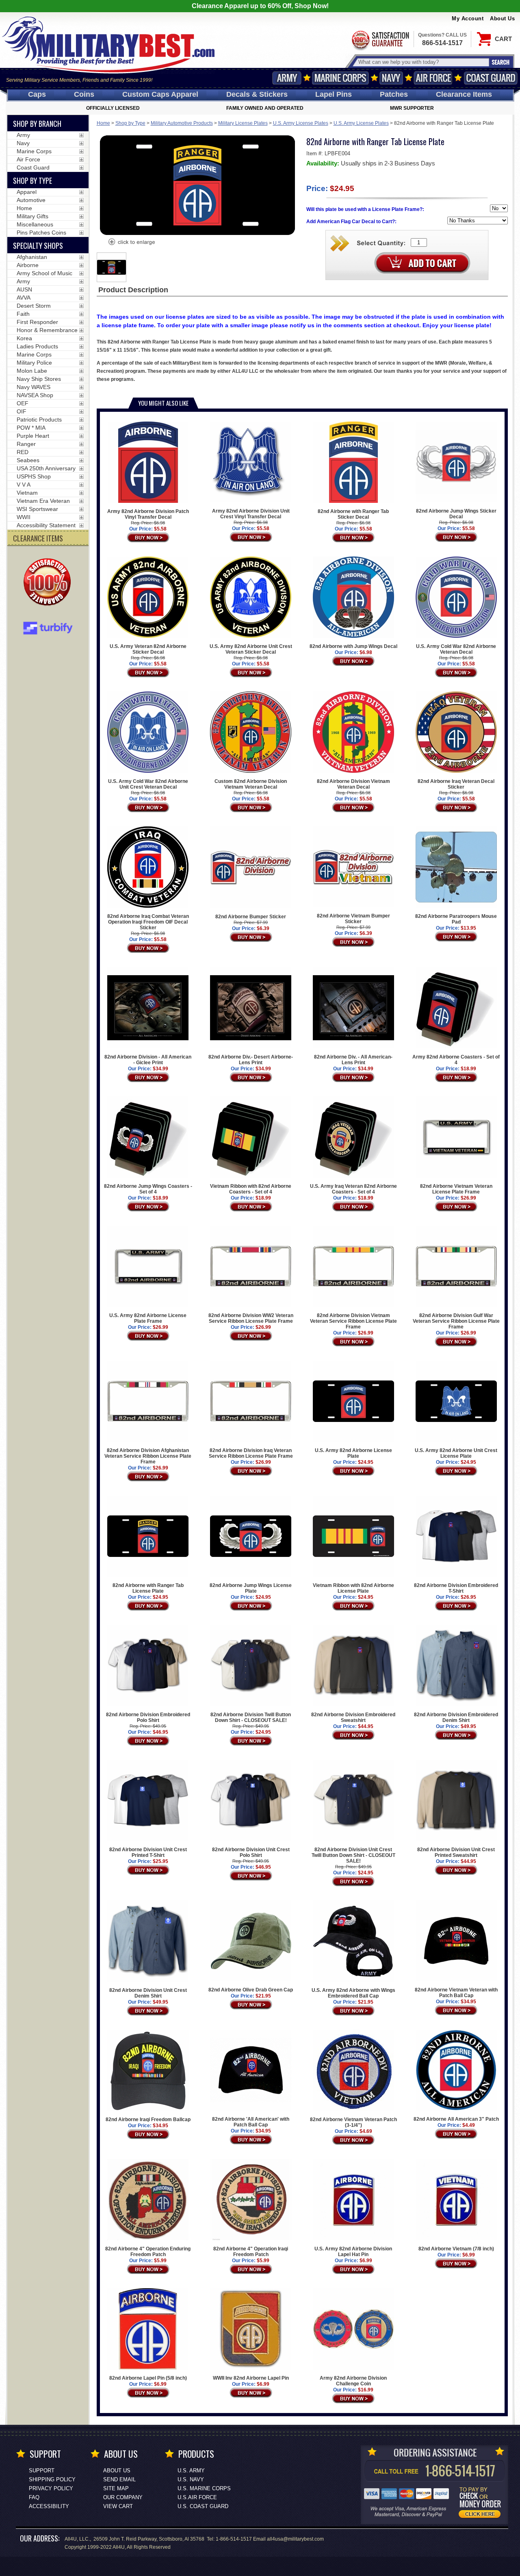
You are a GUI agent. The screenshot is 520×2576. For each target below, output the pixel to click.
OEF (23, 403)
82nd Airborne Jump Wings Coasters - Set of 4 (148, 1189)
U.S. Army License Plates (301, 123)
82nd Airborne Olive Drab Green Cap (251, 1990)
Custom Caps (160, 94)
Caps (37, 94)
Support (42, 2471)
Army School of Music (44, 273)
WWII (24, 517)
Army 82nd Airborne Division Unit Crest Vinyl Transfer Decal (251, 514)
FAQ (34, 2497)
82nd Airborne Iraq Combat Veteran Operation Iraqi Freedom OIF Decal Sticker (148, 922)
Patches (394, 94)
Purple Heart (33, 436)
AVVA (24, 298)
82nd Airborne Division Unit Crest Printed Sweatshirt (456, 1852)
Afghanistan (32, 257)
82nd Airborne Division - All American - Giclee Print (148, 1060)
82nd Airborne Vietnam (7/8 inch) (456, 2249)
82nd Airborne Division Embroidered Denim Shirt (456, 1717)
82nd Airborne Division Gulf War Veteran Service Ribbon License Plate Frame (456, 1321)
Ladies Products (37, 346)
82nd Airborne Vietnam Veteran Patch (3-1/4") (353, 2122)
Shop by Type (130, 123)
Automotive (31, 200)
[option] (112, 267)
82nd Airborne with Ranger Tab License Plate (148, 1588)
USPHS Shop (34, 476)
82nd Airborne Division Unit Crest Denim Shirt (148, 1993)
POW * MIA (31, 428)
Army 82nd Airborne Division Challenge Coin (353, 2381)
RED (23, 452)
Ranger (26, 444)
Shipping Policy (52, 2479)
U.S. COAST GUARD (203, 2506)
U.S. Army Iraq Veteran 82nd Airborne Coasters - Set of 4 (353, 1189)
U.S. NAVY (191, 2479)
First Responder (37, 322)
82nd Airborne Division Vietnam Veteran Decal (353, 784)
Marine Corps (340, 78)
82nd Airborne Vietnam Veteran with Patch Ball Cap (456, 1993)
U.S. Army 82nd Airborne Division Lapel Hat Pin (353, 2252)
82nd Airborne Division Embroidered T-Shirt (456, 1588)
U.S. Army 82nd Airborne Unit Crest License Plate (456, 1453)
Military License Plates (243, 123)
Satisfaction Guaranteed (380, 40)
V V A (24, 485)
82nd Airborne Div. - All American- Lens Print (353, 1060)
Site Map (116, 2488)
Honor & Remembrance (47, 330)
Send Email (119, 2479)
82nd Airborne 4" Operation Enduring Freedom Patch (148, 2252)
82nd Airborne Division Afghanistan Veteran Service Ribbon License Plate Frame (148, 1456)
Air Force (433, 78)
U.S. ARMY (191, 2471)
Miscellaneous (35, 224)
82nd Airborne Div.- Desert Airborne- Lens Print (251, 1060)
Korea (24, 338)
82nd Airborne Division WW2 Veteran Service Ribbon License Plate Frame (251, 1318)
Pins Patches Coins (41, 233)
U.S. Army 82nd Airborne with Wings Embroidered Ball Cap (353, 1993)
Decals (257, 94)
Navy (391, 78)
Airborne (28, 265)
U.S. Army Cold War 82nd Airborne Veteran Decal (456, 649)
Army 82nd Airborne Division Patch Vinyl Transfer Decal (148, 514)
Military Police (34, 363)
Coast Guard (491, 78)
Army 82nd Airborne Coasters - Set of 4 (456, 1060)
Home (103, 123)
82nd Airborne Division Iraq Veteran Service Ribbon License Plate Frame (251, 1453)
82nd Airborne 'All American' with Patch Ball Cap (251, 2122)
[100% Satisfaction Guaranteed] (49, 583)
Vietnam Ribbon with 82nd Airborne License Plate (353, 1588)
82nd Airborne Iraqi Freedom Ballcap (148, 2119)
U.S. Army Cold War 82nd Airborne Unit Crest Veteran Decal (148, 784)
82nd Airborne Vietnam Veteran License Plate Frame (456, 1189)
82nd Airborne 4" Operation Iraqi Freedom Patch (251, 2252)
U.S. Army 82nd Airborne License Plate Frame (148, 1318)
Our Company (123, 2497)
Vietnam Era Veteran (43, 501)
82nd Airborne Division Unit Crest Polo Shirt (251, 1852)
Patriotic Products (39, 420)
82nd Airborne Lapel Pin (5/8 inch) (148, 2378)
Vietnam (27, 493)
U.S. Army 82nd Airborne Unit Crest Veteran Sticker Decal (251, 649)
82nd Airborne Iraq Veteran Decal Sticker (456, 784)
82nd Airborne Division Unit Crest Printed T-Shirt (148, 1852)
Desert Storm (34, 306)
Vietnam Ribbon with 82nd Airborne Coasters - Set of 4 (251, 1189)
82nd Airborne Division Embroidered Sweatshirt (353, 1717)
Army (287, 78)
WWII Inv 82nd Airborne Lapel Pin (251, 2378)
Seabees (28, 460)
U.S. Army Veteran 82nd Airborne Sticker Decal (148, 649)
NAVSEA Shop (35, 395)
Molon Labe (32, 371)
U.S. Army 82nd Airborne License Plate (353, 1453)
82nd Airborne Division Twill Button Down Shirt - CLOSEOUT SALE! (251, 1717)
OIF (22, 411)
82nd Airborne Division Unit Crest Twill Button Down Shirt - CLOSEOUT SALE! (353, 1855)
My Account (468, 18)
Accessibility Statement (46, 525)
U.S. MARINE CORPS (204, 2488)
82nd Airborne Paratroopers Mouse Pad (456, 919)
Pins (334, 94)
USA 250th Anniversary (46, 468)
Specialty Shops (38, 246)
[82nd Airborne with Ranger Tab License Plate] (131, 243)
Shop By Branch (37, 124)
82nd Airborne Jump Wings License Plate (251, 1588)
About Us (502, 18)
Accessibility (49, 2506)
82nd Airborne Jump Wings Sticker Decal (456, 514)
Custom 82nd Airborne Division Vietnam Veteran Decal (251, 784)
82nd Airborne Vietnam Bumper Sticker (353, 919)
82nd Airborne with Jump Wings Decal (353, 646)
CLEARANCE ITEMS (38, 538)
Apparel (27, 192)
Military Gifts (32, 216)
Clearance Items (464, 94)
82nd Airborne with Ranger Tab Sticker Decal (353, 514)
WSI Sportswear (37, 509)
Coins (84, 94)
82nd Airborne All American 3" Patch (456, 2119)
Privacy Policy (51, 2488)
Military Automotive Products (182, 123)
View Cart (118, 2506)
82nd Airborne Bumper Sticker (251, 917)
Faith (23, 314)
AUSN (24, 289)
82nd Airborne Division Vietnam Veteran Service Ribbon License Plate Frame (353, 1321)
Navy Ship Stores (39, 379)
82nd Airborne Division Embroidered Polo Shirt (148, 1717)
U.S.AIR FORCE (197, 2497)
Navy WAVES (34, 387)
